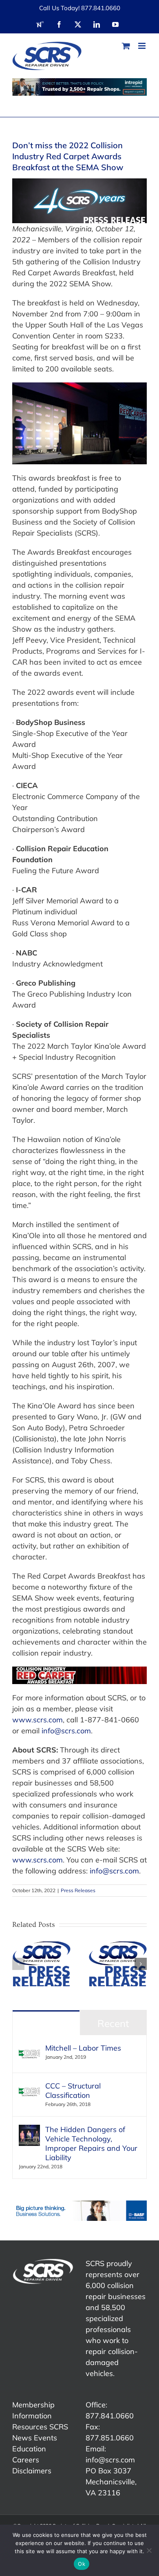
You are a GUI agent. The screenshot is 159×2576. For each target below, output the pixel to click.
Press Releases (78, 1890)
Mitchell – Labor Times (83, 2048)
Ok (82, 2564)
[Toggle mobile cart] (126, 46)
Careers (26, 2460)
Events (45, 2438)
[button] (18, 1964)
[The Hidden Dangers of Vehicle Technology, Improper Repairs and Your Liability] (29, 2130)
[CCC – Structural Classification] (29, 2087)
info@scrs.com (66, 1731)
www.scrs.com (38, 1720)
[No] (149, 2550)
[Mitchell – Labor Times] (29, 2049)
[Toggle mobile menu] (142, 46)
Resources (30, 2427)
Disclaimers (32, 2471)
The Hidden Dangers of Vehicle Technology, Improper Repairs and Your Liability (91, 2143)
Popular (46, 2023)
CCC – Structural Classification (73, 2091)
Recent (113, 2023)
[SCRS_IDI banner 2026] (79, 87)
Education (29, 2449)
